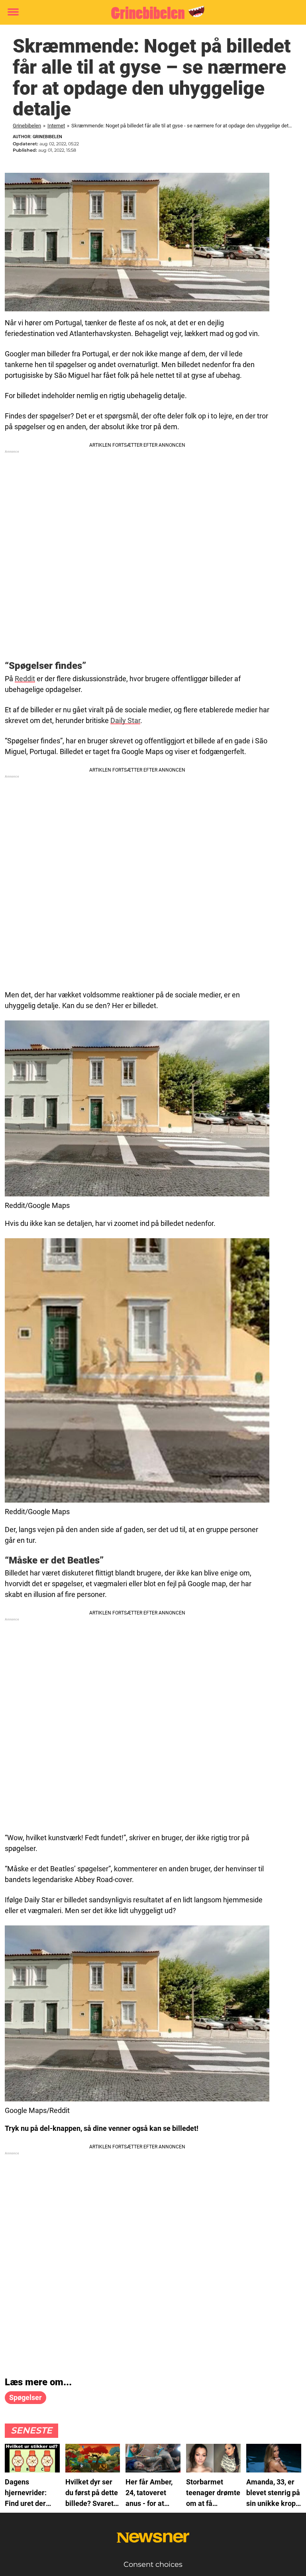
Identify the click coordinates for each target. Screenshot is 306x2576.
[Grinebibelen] (150, 13)
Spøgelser (25, 2397)
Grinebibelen (27, 126)
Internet (56, 126)
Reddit (25, 679)
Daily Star (125, 720)
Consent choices (153, 2564)
